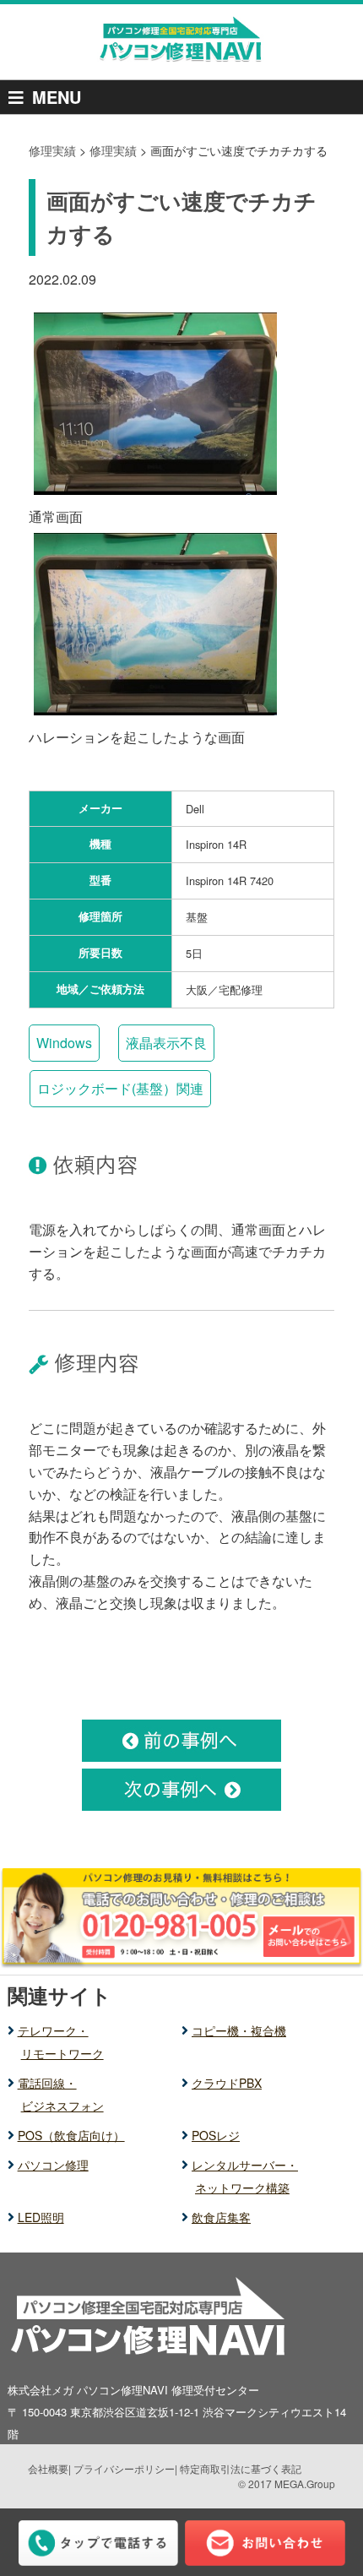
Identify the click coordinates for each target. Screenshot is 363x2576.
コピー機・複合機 (239, 2030)
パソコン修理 (53, 2165)
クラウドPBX (227, 2083)
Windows (64, 1043)
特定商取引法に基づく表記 (241, 2468)
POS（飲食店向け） (71, 2135)
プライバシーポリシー (124, 2468)
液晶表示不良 (166, 1043)
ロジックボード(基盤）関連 (120, 1088)
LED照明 (41, 2217)
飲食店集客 (221, 2217)
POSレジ (216, 2135)
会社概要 (48, 2468)
